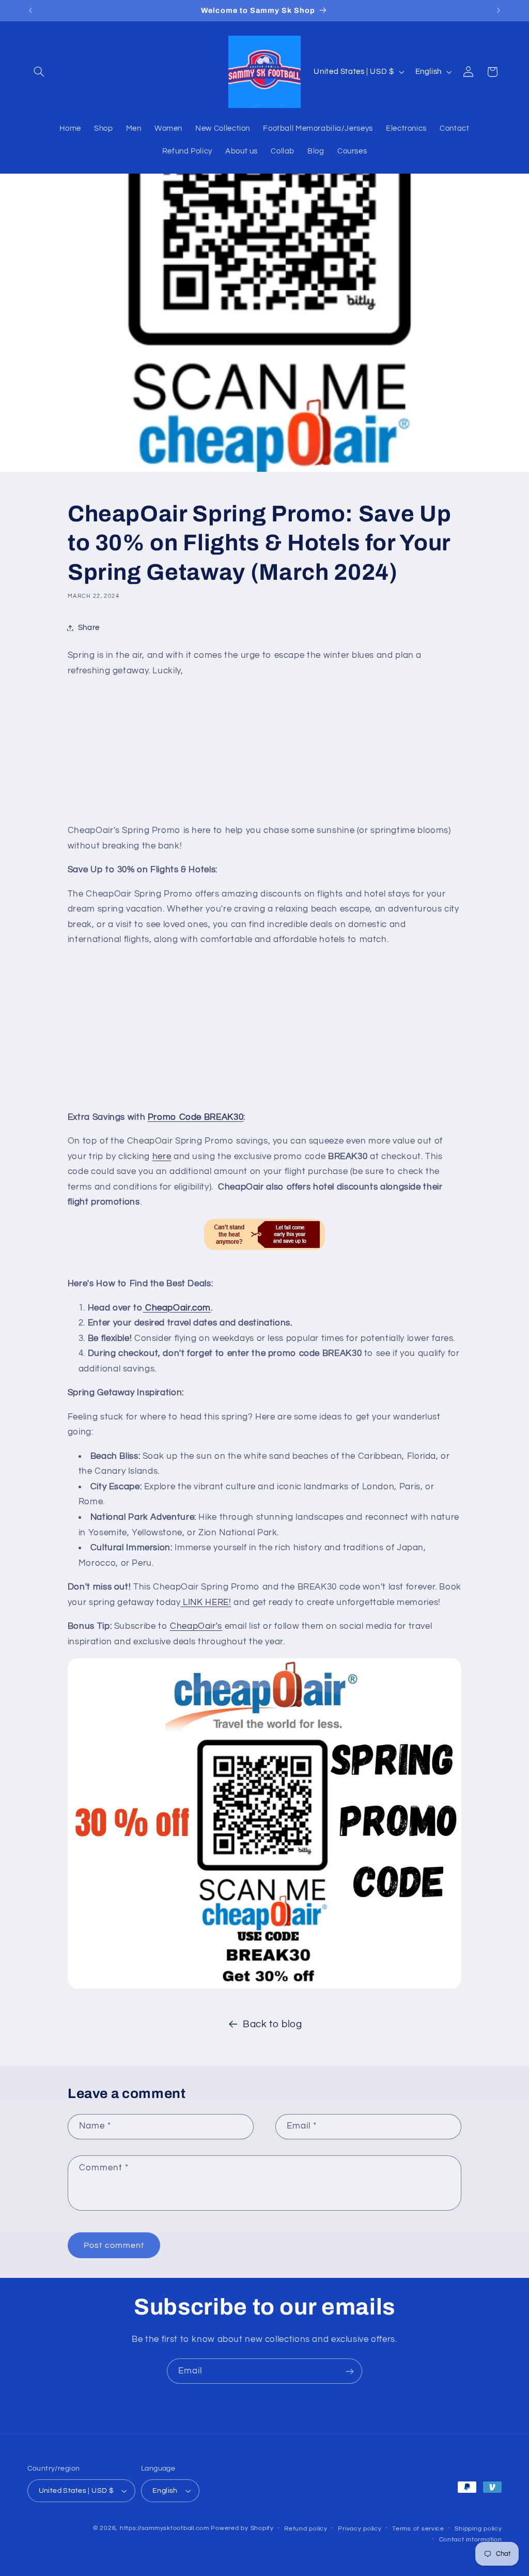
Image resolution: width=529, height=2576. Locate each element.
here (162, 1156)
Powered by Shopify (242, 2528)
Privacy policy (360, 2529)
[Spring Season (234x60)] (264, 1235)
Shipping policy (478, 2529)
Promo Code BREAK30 (196, 1117)
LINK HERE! (206, 1602)
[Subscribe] (350, 2371)
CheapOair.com (177, 1308)
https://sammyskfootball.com (165, 2528)
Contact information (471, 2540)
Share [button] (89, 628)
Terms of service (418, 2529)
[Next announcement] (499, 10)
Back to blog (273, 2024)
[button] (39, 72)
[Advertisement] (264, 751)
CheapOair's (196, 1626)
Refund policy (306, 2529)
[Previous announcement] (30, 10)
